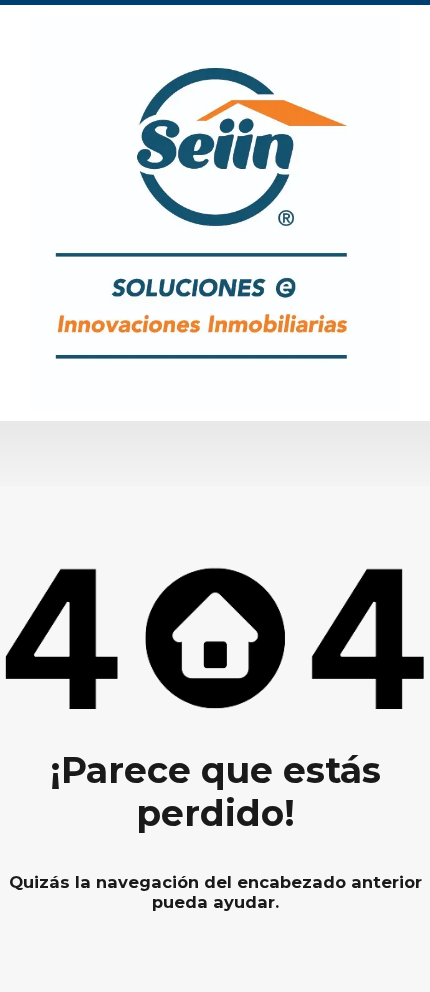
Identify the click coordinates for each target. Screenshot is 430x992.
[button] (215, 453)
